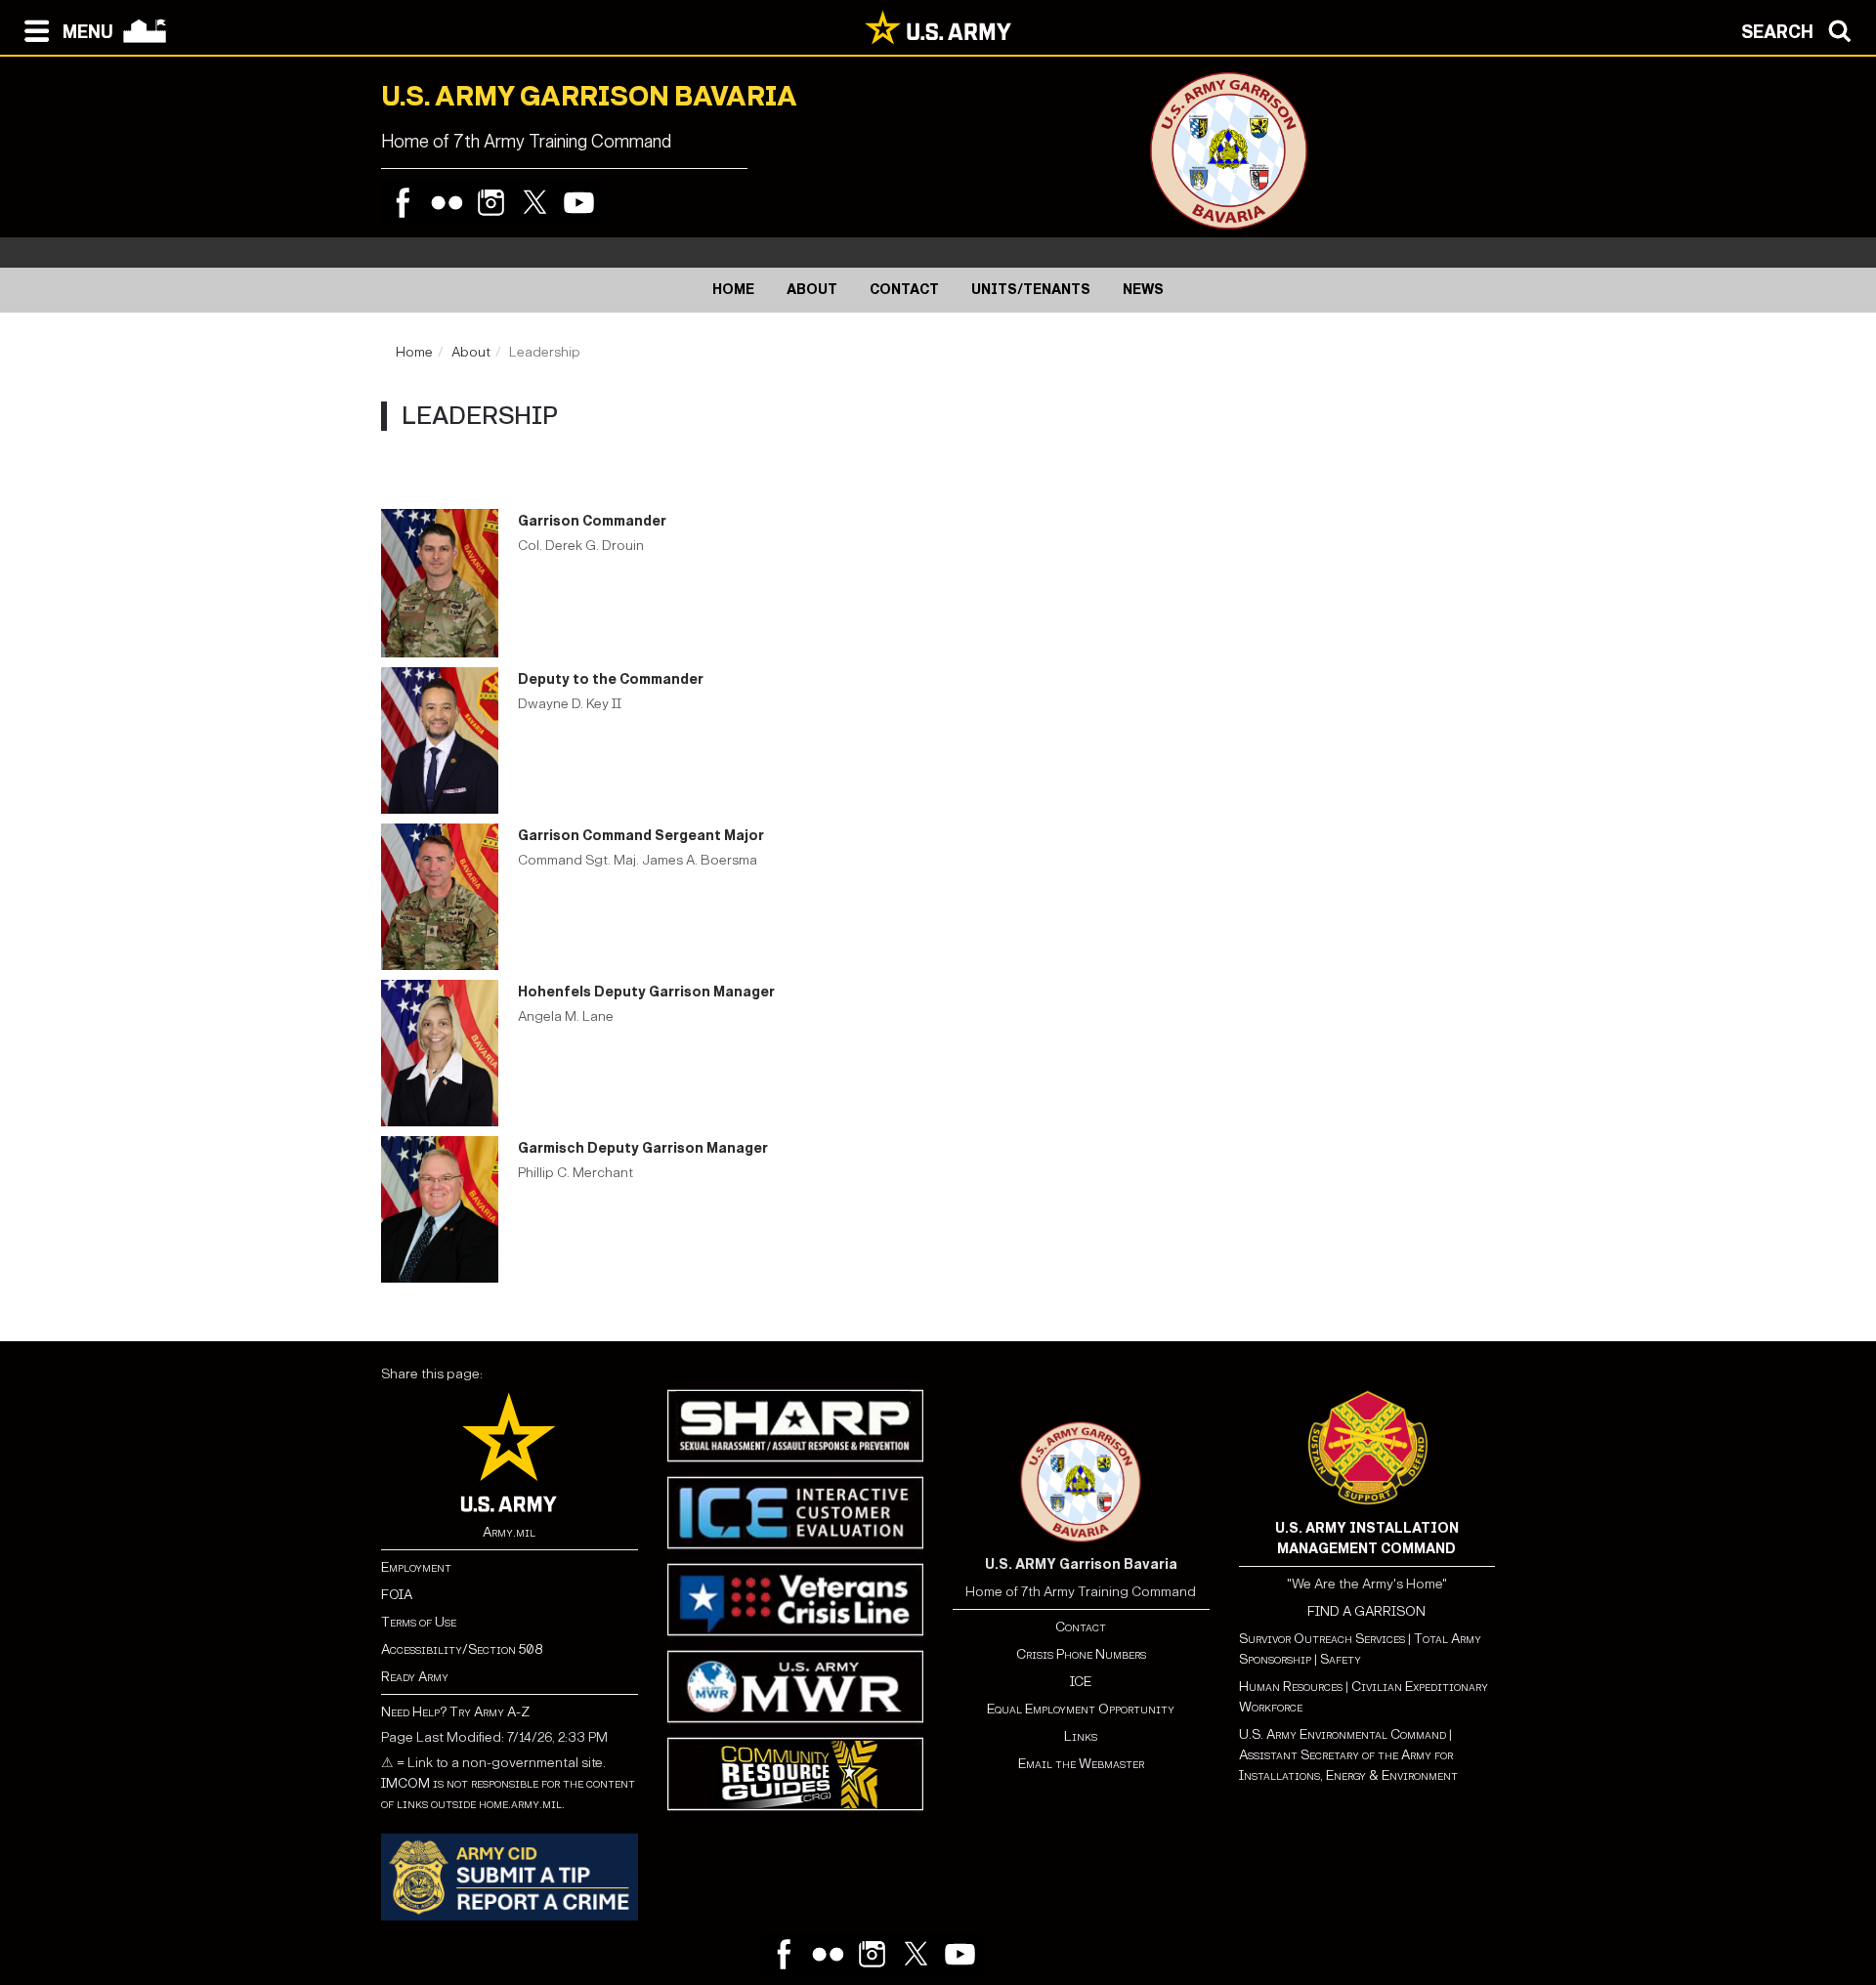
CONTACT (904, 290)
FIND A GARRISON (1366, 1611)
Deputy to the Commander (611, 679)
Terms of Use (419, 1622)
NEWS (1143, 290)
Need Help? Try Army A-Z (455, 1712)
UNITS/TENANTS (1031, 290)
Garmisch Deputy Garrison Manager (643, 1148)
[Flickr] (447, 203)
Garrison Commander (592, 521)
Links (1081, 1736)
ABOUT (812, 290)
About (471, 352)
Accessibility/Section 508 (462, 1649)
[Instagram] (491, 203)
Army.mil (509, 1532)
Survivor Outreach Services (1322, 1639)
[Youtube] (579, 203)
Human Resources (1291, 1687)
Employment (416, 1567)
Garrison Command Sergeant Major (641, 836)
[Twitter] (535, 203)
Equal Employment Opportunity (1081, 1709)
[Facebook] (403, 203)
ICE (1081, 1682)
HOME (733, 290)
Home (414, 352)
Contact (1081, 1627)
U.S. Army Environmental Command (1343, 1734)
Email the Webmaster (1081, 1764)
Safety (1341, 1659)
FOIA (397, 1595)
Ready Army (415, 1677)
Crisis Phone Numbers (1081, 1654)
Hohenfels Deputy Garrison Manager (646, 992)
